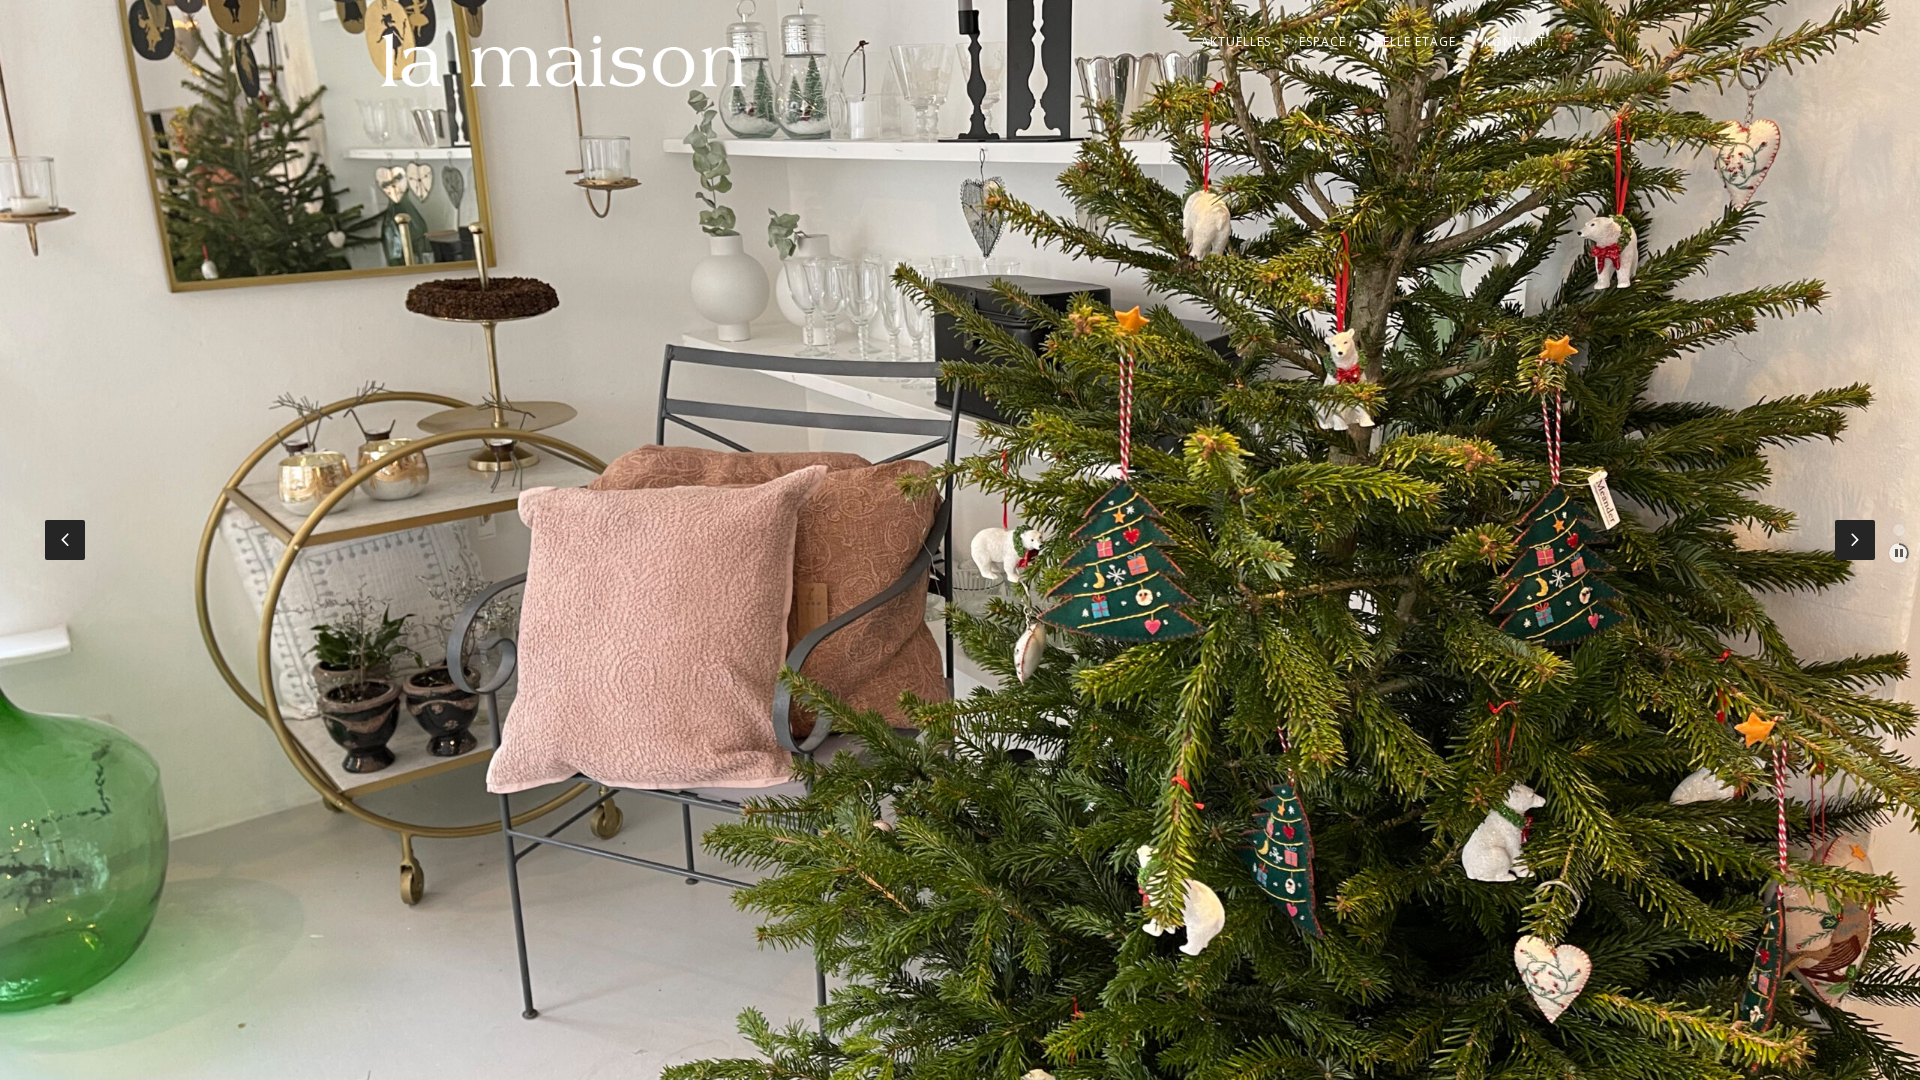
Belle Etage (1415, 41)
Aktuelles (1236, 41)
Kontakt (1515, 41)
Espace (1322, 41)
